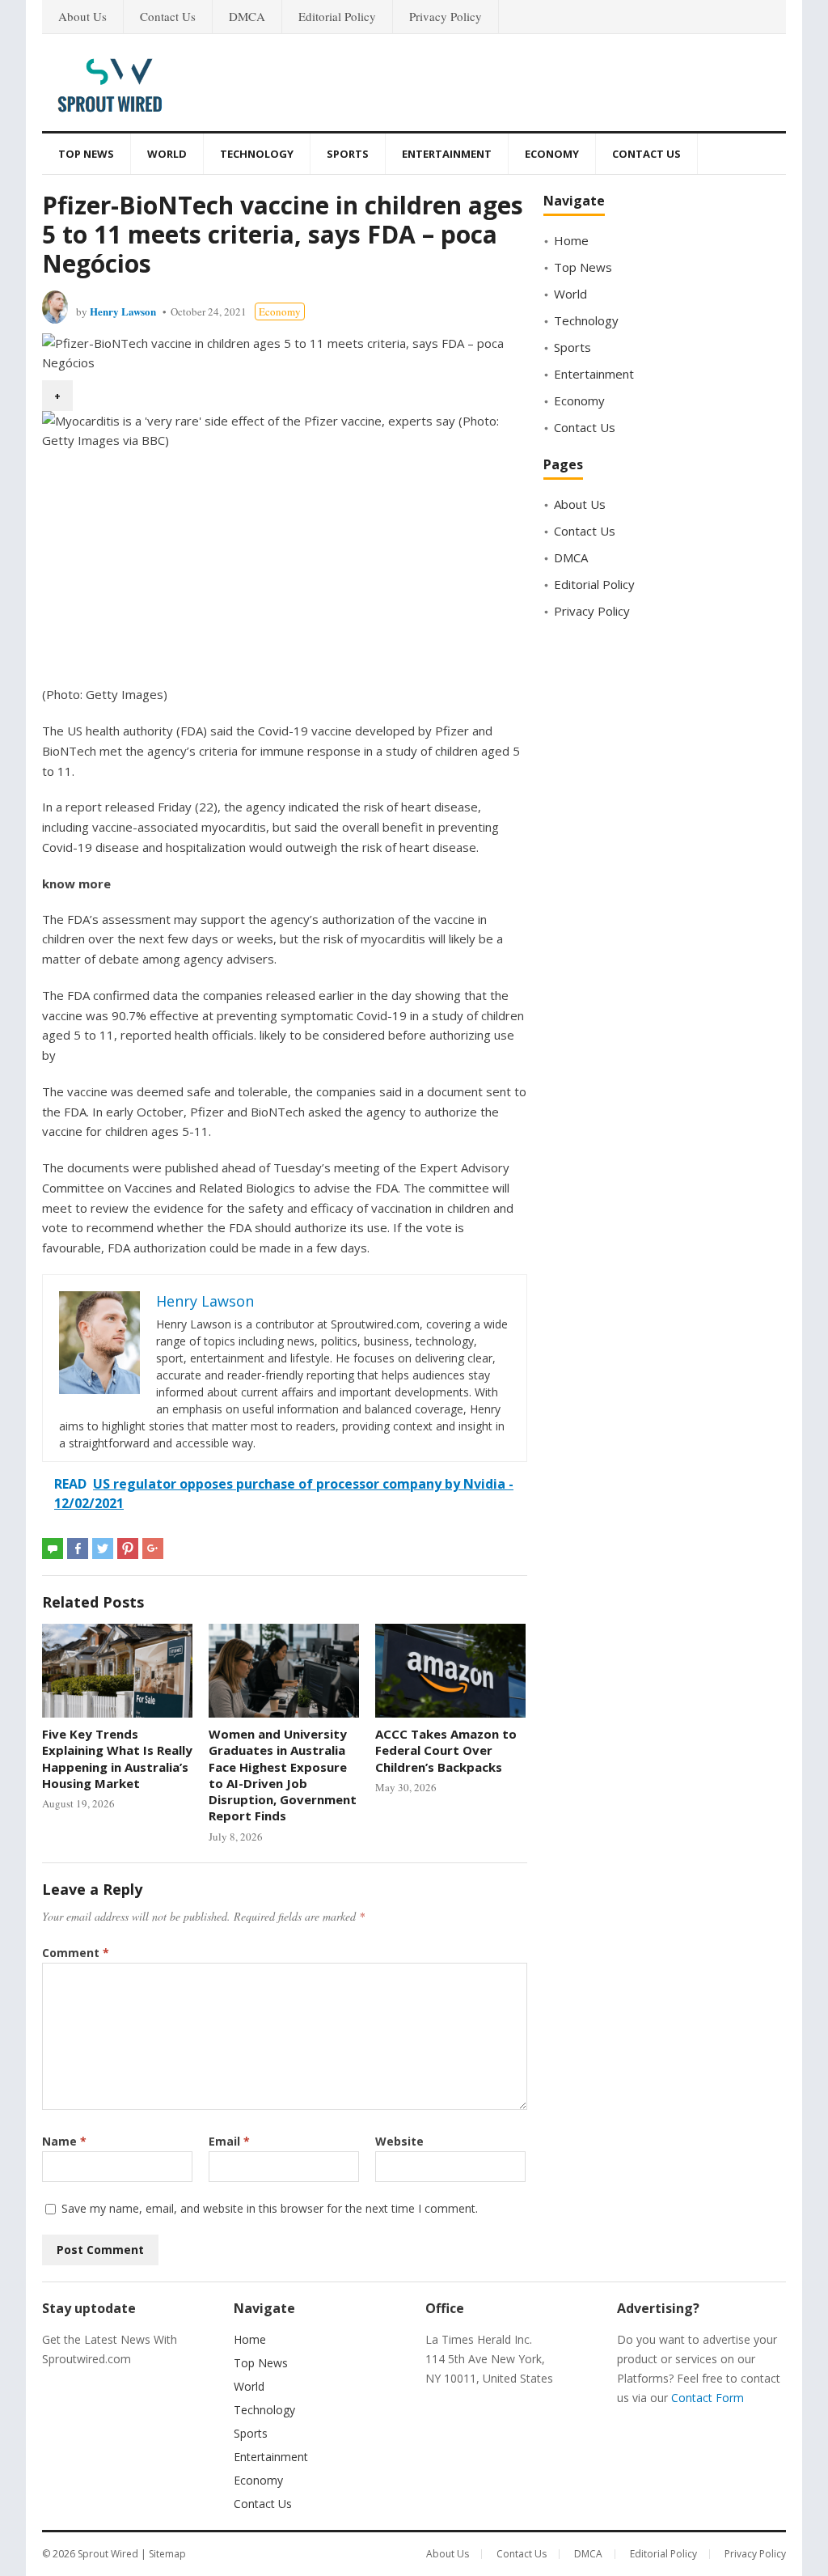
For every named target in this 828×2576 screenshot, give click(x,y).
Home (571, 240)
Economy (552, 154)
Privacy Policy (446, 16)
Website (399, 2141)
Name (64, 2141)
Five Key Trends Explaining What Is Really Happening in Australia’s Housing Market (117, 1758)
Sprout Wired (108, 2554)
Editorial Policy (337, 16)
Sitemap (167, 2554)
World (167, 154)
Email (229, 2141)
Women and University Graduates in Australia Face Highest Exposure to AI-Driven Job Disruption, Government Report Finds (283, 1775)
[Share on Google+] (153, 1549)
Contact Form (708, 2398)
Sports (348, 154)
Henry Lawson (123, 311)
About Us (82, 16)
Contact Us (168, 16)
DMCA (247, 16)
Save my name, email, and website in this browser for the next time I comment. (270, 2208)
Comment (76, 1953)
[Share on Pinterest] (128, 1549)
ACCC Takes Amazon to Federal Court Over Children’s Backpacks (446, 1750)
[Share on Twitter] (103, 1549)
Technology (257, 154)
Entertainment (447, 154)
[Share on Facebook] (78, 1549)
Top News (86, 154)
